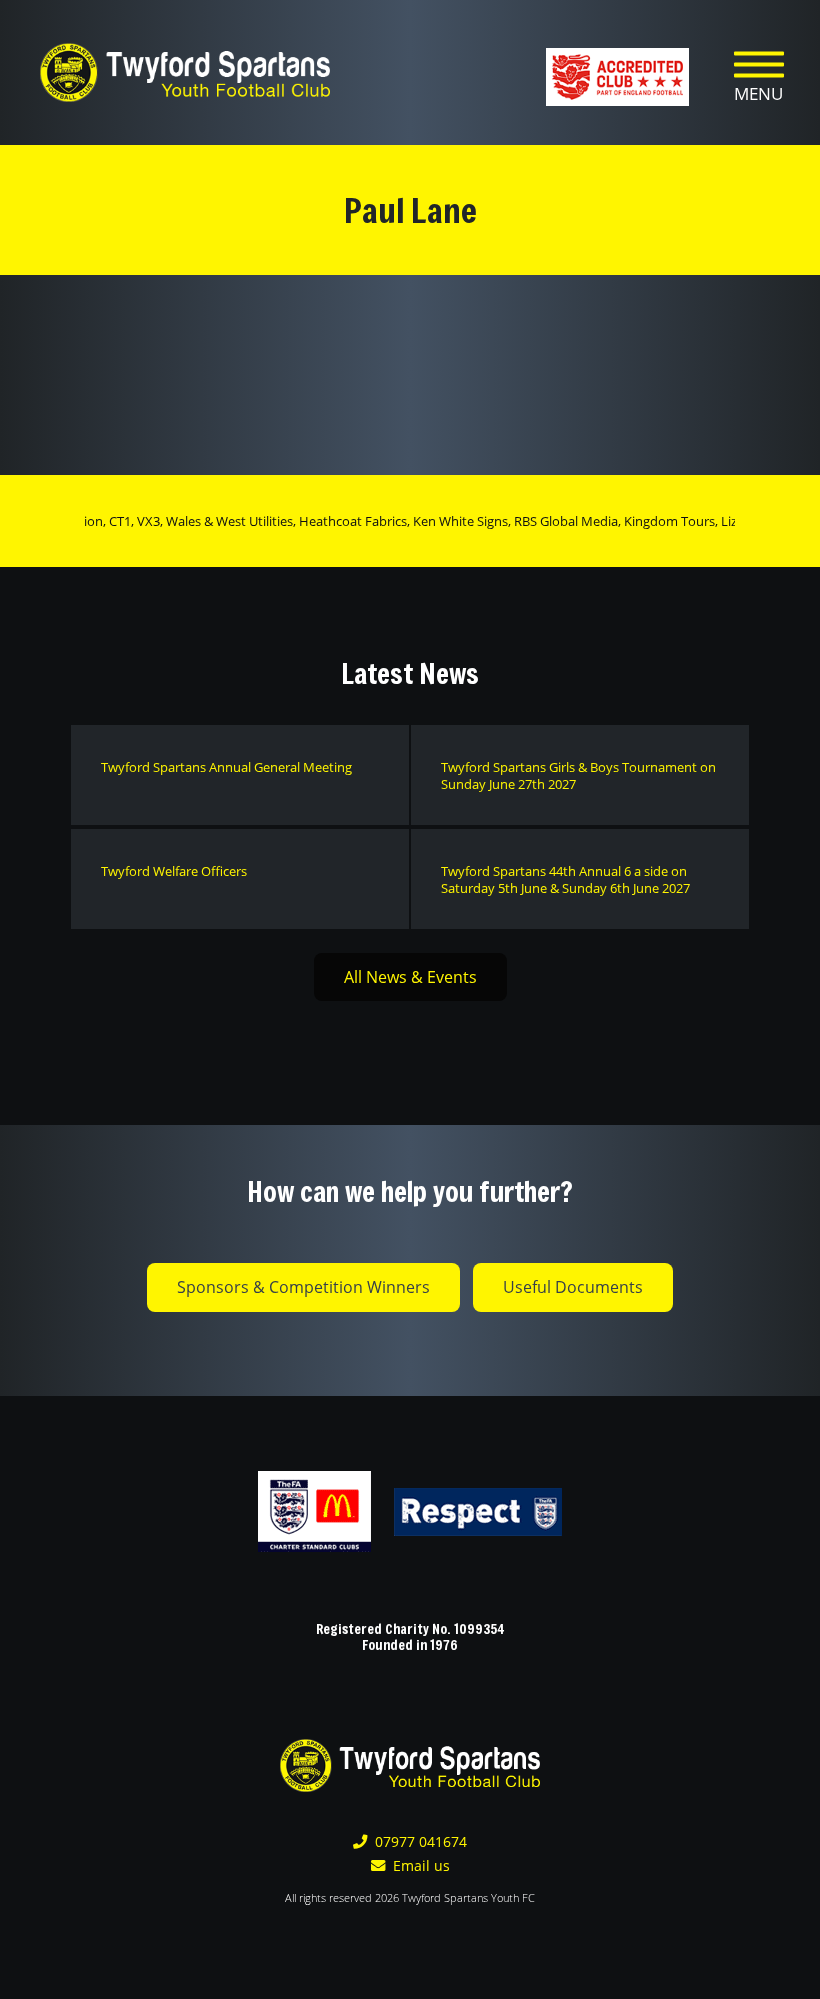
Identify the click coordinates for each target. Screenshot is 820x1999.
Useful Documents (573, 1287)
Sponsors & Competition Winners (303, 1287)
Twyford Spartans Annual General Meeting (226, 767)
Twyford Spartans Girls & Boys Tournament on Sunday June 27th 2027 (578, 775)
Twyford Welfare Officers (174, 871)
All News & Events (410, 977)
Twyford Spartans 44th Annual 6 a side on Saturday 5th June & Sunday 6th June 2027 (565, 879)
